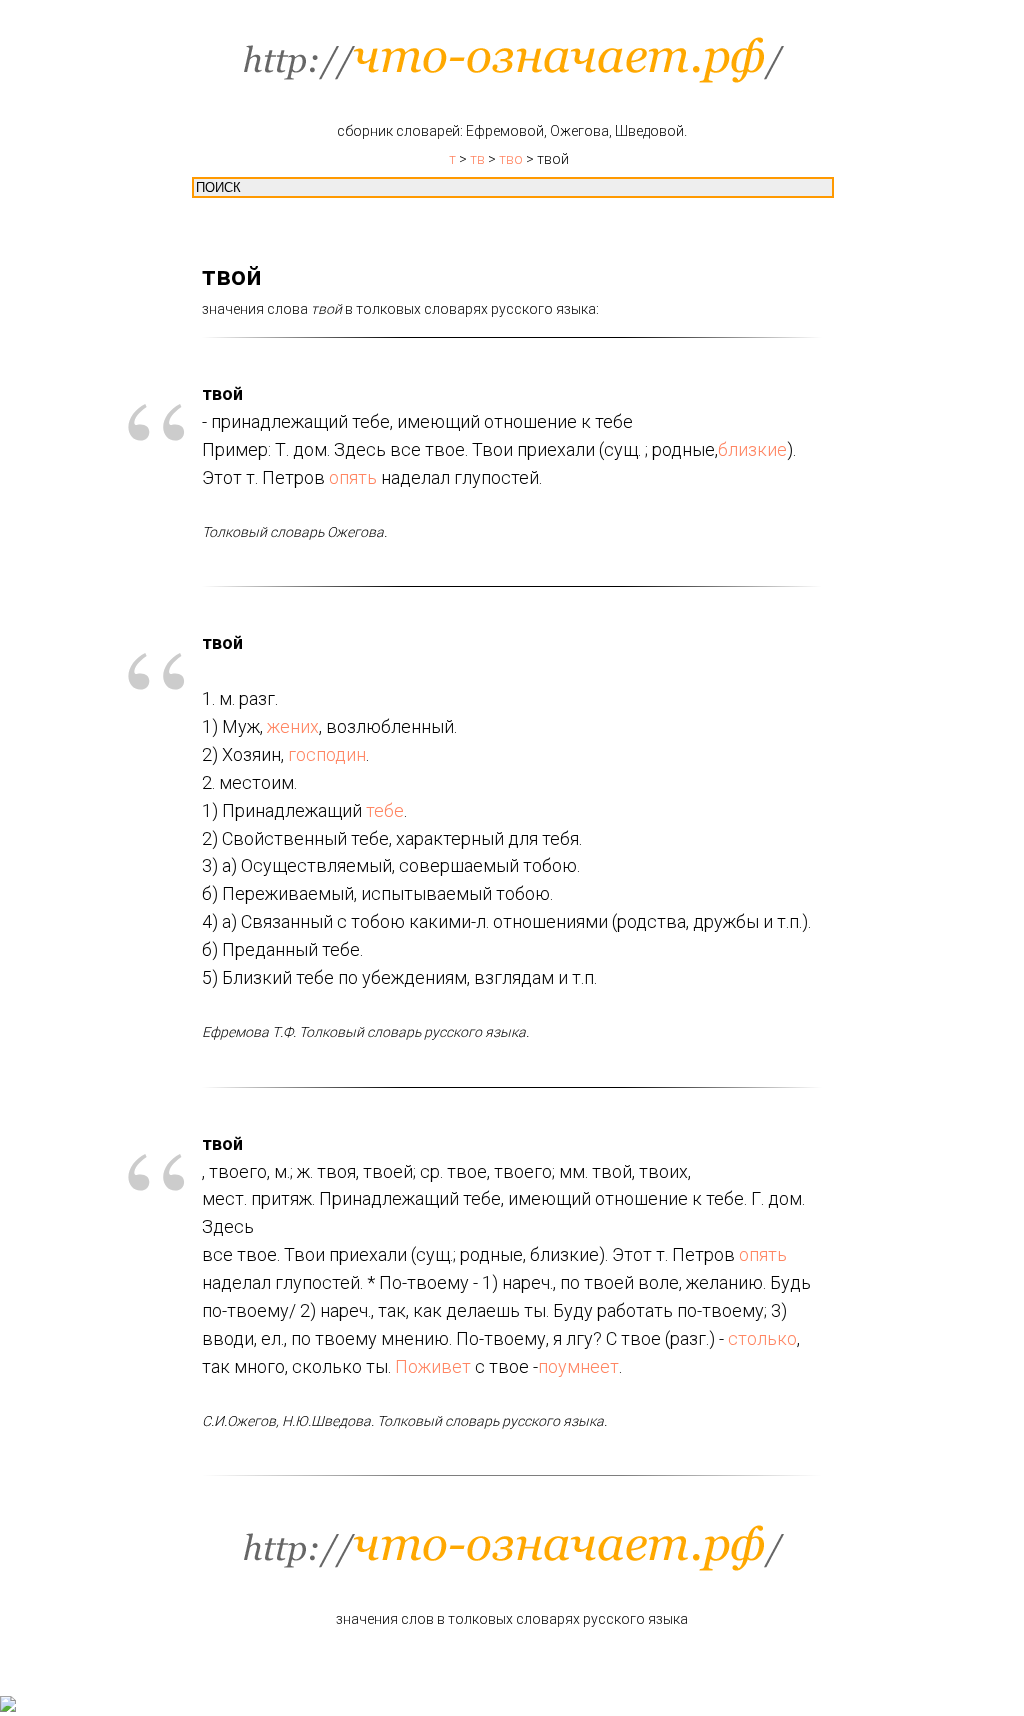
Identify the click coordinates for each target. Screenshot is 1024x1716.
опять (353, 477)
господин (327, 754)
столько (762, 1338)
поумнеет (578, 1366)
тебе (385, 810)
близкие (752, 449)
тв (477, 159)
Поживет (433, 1366)
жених (293, 726)
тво (511, 159)
